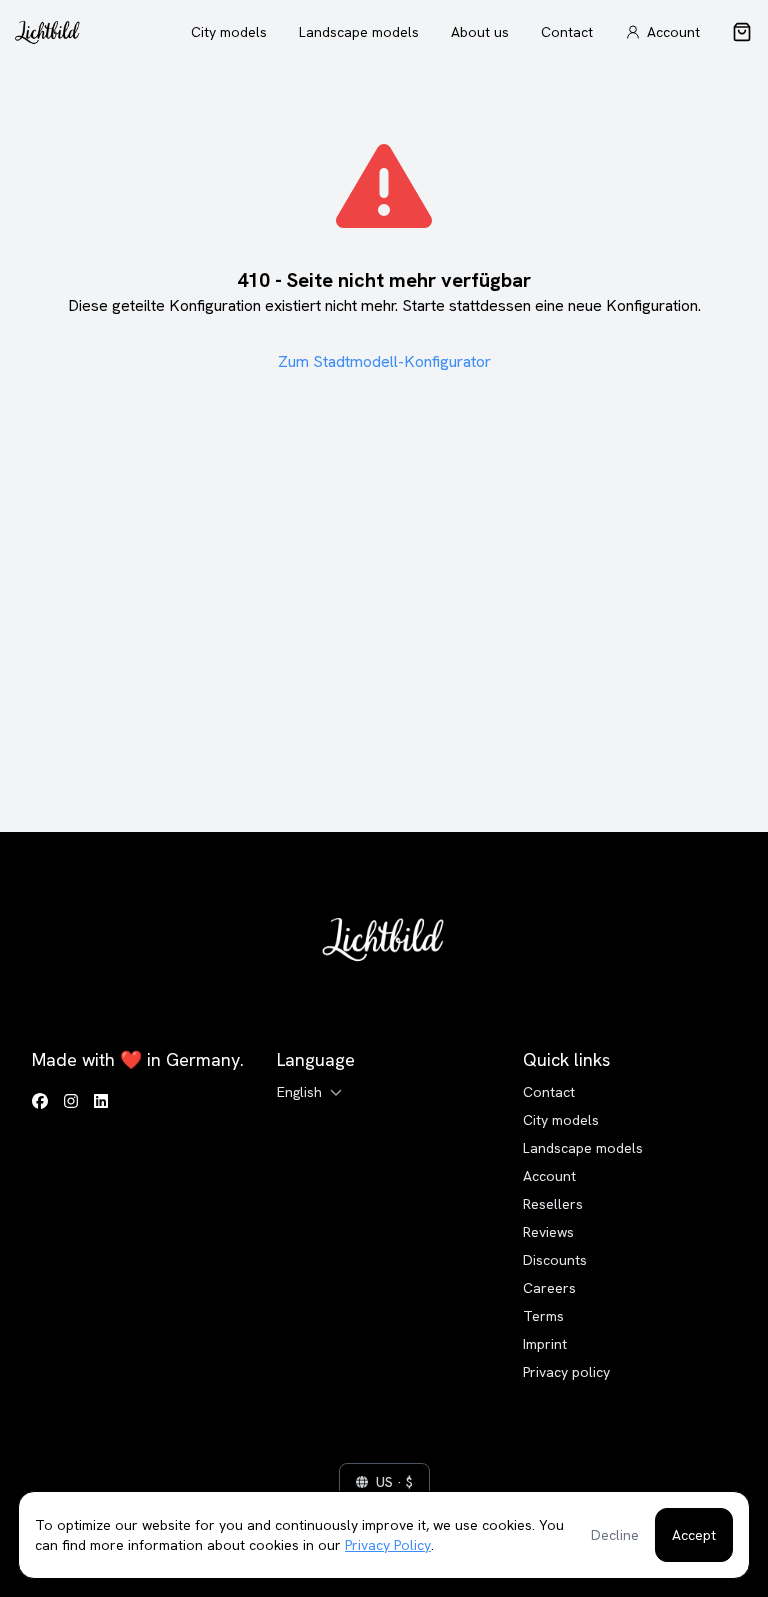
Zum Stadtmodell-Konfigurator (384, 361)
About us (480, 32)
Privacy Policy (388, 1545)
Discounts (555, 1260)
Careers (549, 1288)
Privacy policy (566, 1372)
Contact (567, 32)
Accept (694, 1535)
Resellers (553, 1204)
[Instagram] (71, 1102)
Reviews (548, 1232)
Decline (615, 1535)
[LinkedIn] (101, 1102)
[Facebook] (40, 1102)
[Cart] (742, 32)
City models (229, 32)
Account (549, 1176)
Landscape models (359, 32)
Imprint (545, 1344)
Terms (543, 1316)
